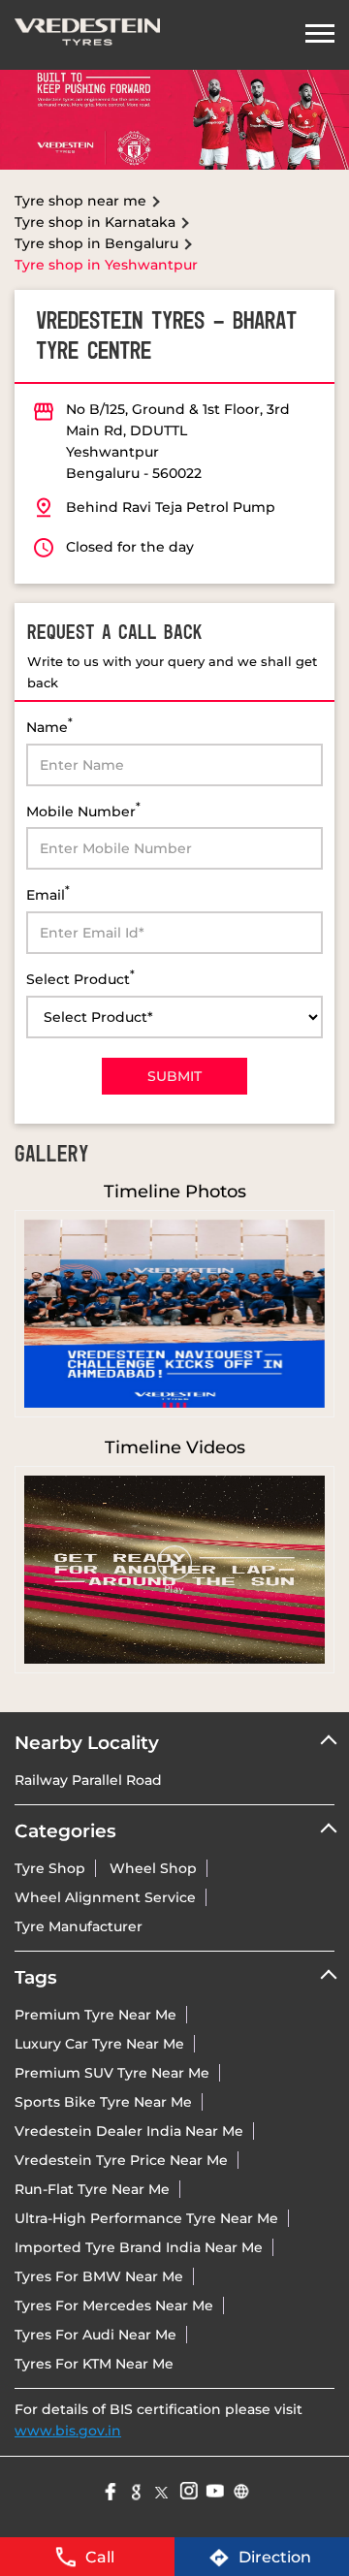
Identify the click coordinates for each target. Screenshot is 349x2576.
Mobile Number (83, 810)
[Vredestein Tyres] (87, 35)
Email (48, 893)
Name (49, 726)
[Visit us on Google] (135, 2489)
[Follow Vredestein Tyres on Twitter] (161, 2489)
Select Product (80, 978)
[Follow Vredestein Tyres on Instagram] (188, 2489)
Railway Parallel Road (88, 1780)
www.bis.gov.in (68, 2431)
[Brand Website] (240, 2489)
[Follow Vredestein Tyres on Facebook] (109, 2489)
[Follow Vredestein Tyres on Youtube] (214, 2489)
